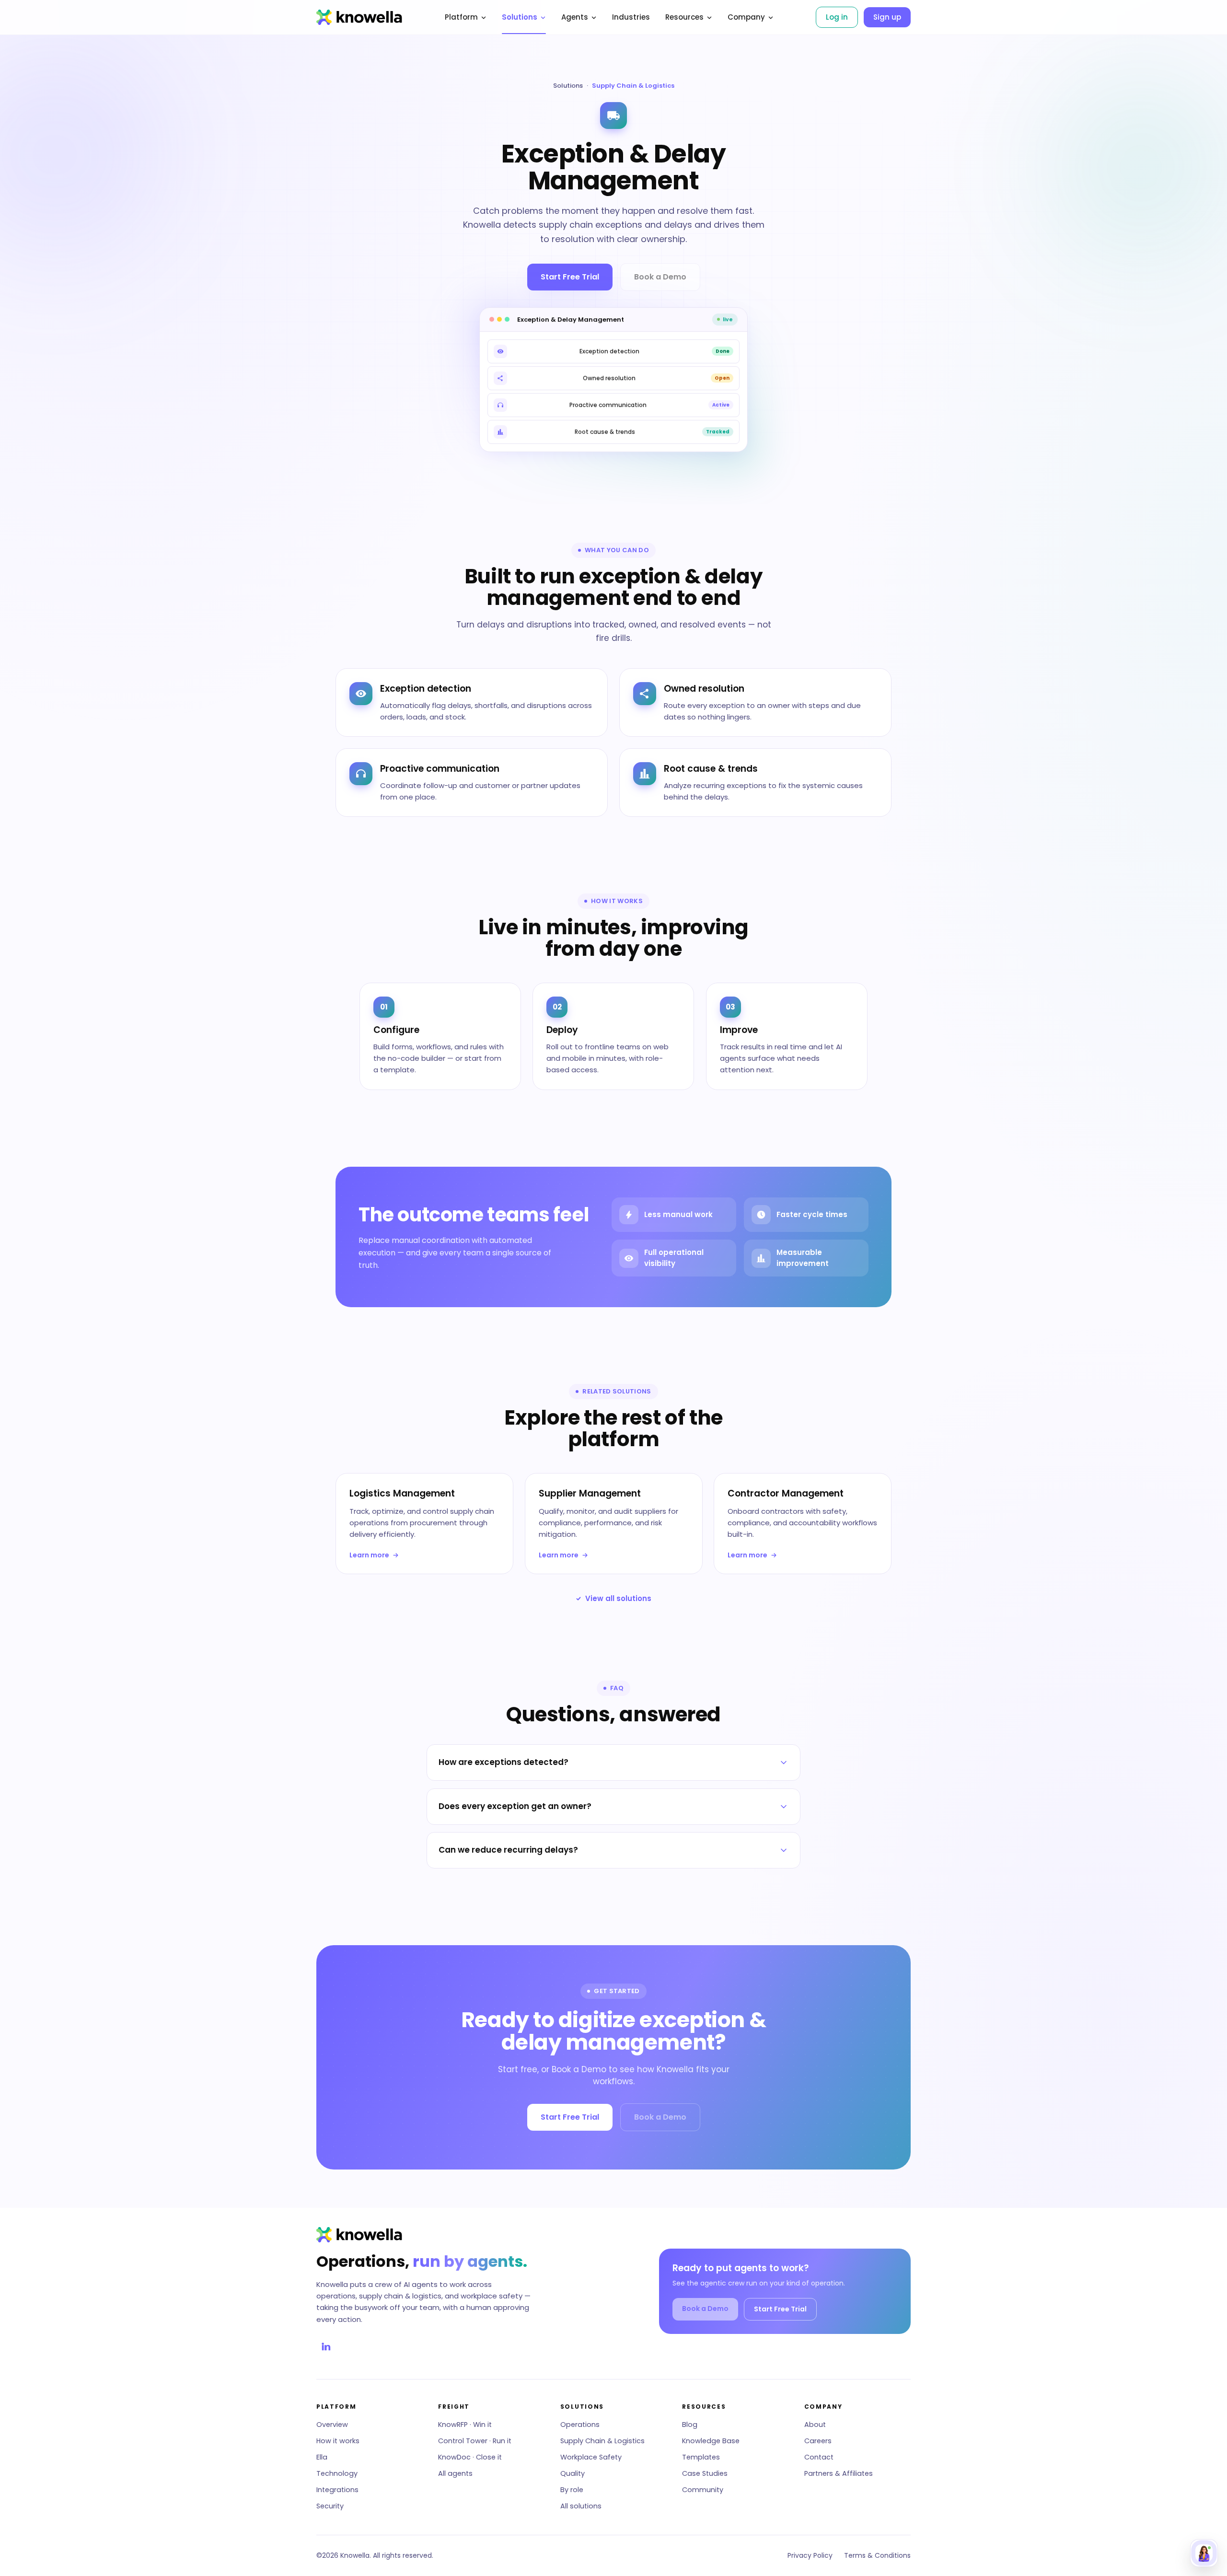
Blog (690, 2425)
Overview (332, 2425)
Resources (684, 17)
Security (330, 2506)
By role (572, 2490)
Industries (631, 17)
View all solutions (618, 1598)
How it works (338, 2441)
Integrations (337, 2490)
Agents (575, 17)
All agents (455, 2473)
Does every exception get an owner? (515, 1806)
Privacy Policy (810, 2555)
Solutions (520, 17)
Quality (573, 2473)
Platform (461, 17)
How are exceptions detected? (504, 1762)
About (815, 2425)
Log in (837, 17)
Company (746, 17)
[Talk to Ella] (1204, 2553)
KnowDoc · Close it (470, 2457)
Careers (818, 2441)
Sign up (887, 17)
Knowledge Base (711, 2441)
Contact (819, 2457)
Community (703, 2490)
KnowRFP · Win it (465, 2425)
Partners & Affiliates (839, 2473)
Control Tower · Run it (475, 2441)
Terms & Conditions (877, 2555)
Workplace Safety (591, 2457)
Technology (337, 2473)
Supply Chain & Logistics (602, 2441)
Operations (580, 2425)
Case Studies (705, 2473)
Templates (701, 2457)
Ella (322, 2457)
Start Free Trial (570, 277)
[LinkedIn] (326, 2346)
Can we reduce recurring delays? (508, 1850)
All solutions (581, 2506)
